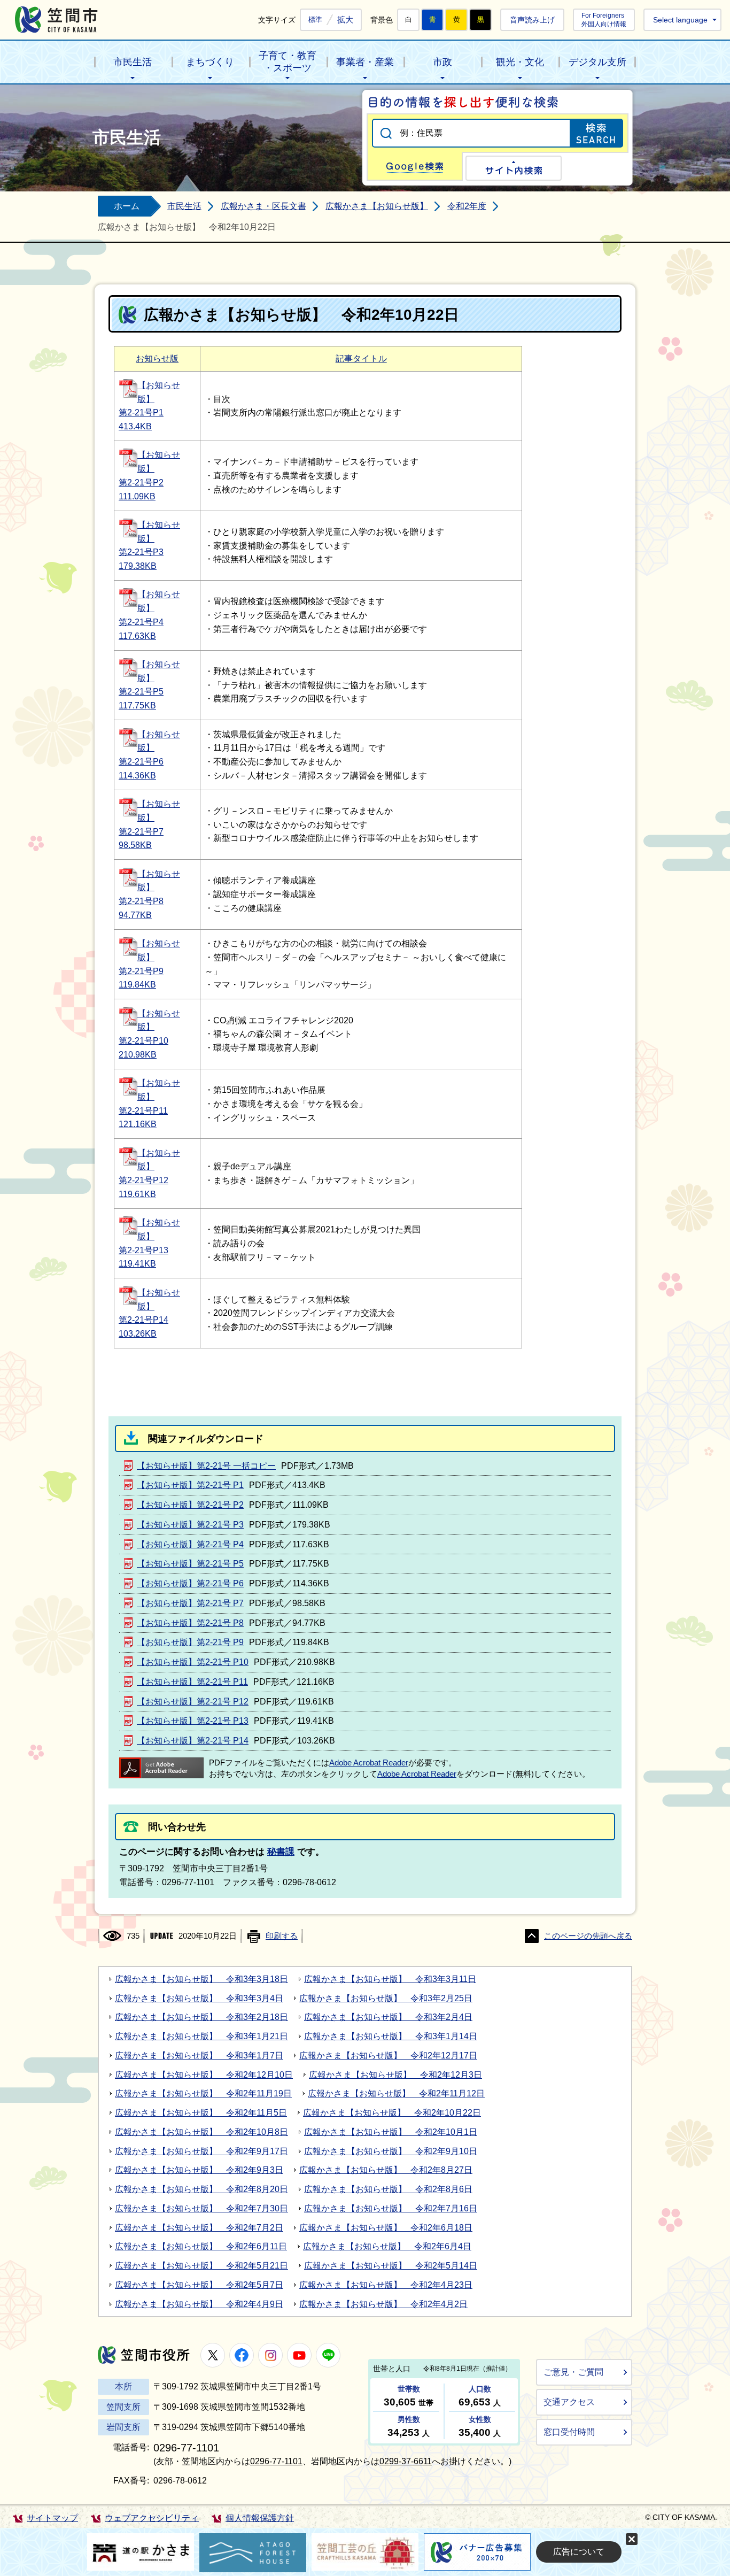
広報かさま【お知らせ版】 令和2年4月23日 (386, 2285)
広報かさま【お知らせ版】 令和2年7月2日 (199, 2228)
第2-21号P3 (141, 552)
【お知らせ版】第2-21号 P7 (190, 1603)
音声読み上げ (532, 20)
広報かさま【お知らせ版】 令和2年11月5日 (201, 2113)
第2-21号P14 (143, 1320)
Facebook (242, 2355)
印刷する (282, 1936)
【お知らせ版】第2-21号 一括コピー (206, 1466)
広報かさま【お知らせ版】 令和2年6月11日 (201, 2246)
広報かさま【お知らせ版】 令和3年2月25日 (386, 1998)
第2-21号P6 (141, 762)
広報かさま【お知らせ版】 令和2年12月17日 (388, 2056)
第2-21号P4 (141, 622)
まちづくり (210, 62)
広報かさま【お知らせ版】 (377, 206)
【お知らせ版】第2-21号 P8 (190, 1623)
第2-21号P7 (141, 832)
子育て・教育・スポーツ (288, 62)
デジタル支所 (597, 62)
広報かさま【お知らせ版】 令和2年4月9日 (199, 2304)
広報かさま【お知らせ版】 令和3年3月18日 (201, 1979)
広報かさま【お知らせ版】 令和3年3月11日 (390, 1979)
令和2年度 (467, 206)
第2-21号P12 (143, 1180)
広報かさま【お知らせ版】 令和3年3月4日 (199, 1998)
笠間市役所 (144, 2355)
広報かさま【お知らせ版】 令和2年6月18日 (386, 2228)
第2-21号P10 (143, 1041)
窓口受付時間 (569, 2432)
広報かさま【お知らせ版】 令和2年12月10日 (204, 2075)
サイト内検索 (514, 168)
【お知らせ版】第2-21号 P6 (190, 1583)
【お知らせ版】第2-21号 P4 (190, 1544)
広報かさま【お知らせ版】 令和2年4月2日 (383, 2304)
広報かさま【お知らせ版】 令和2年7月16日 (391, 2208)
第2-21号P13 (143, 1250)
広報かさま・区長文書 (263, 206)
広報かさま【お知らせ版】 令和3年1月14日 (391, 2036)
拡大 (345, 20)
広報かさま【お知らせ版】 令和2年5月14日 (391, 2266)
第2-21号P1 (141, 412)
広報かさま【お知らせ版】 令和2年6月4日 (387, 2246)
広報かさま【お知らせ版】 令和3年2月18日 (201, 2017)
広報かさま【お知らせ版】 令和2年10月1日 (391, 2132)
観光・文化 (520, 62)
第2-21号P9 (141, 971)
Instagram (270, 2355)
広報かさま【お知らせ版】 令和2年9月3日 (199, 2170)
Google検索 (415, 166)
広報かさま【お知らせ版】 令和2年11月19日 (203, 2093)
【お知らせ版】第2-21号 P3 (190, 1525)
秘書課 (281, 1852)
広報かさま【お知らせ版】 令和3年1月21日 (201, 2036)
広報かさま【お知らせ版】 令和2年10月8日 (201, 2132)
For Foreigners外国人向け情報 (604, 20)
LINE (328, 2355)
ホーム (127, 206)
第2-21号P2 (141, 483)
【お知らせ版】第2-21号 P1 (190, 1485)
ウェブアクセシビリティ (152, 2518)
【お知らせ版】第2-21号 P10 (193, 1662)
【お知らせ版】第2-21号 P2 (190, 1505)
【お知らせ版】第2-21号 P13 (193, 1721)
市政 (442, 62)
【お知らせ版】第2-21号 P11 (192, 1682)
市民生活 (133, 62)
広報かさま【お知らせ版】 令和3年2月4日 (388, 2017)
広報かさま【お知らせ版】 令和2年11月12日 (396, 2093)
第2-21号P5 (141, 692)
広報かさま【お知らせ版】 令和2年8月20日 (201, 2189)
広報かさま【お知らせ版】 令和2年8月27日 (386, 2170)
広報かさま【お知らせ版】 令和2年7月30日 (201, 2208)
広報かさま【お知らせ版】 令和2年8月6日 (388, 2189)
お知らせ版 (157, 358)
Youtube (299, 2355)
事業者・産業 (365, 62)
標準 (315, 20)
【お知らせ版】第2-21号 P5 (190, 1564)
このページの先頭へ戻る (588, 1936)
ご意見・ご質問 (573, 2372)
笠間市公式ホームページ (56, 20)
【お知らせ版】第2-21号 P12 (193, 1702)
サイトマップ (52, 2518)
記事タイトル (361, 358)
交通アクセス (569, 2402)
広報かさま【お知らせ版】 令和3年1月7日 (199, 2056)
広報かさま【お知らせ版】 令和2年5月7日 (199, 2285)
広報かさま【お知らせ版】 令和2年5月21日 (201, 2266)
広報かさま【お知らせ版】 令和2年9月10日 (391, 2151)
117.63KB (137, 636)
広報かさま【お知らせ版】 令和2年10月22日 (392, 2113)
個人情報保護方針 (260, 2518)
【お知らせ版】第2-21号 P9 (190, 1642)
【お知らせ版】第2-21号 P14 (193, 1741)
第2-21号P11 (143, 1111)
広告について (579, 2552)
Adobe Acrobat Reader (369, 1763)
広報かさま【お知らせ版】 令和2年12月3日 (395, 2075)
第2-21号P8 (141, 901)
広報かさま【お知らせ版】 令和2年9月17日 (201, 2151)
